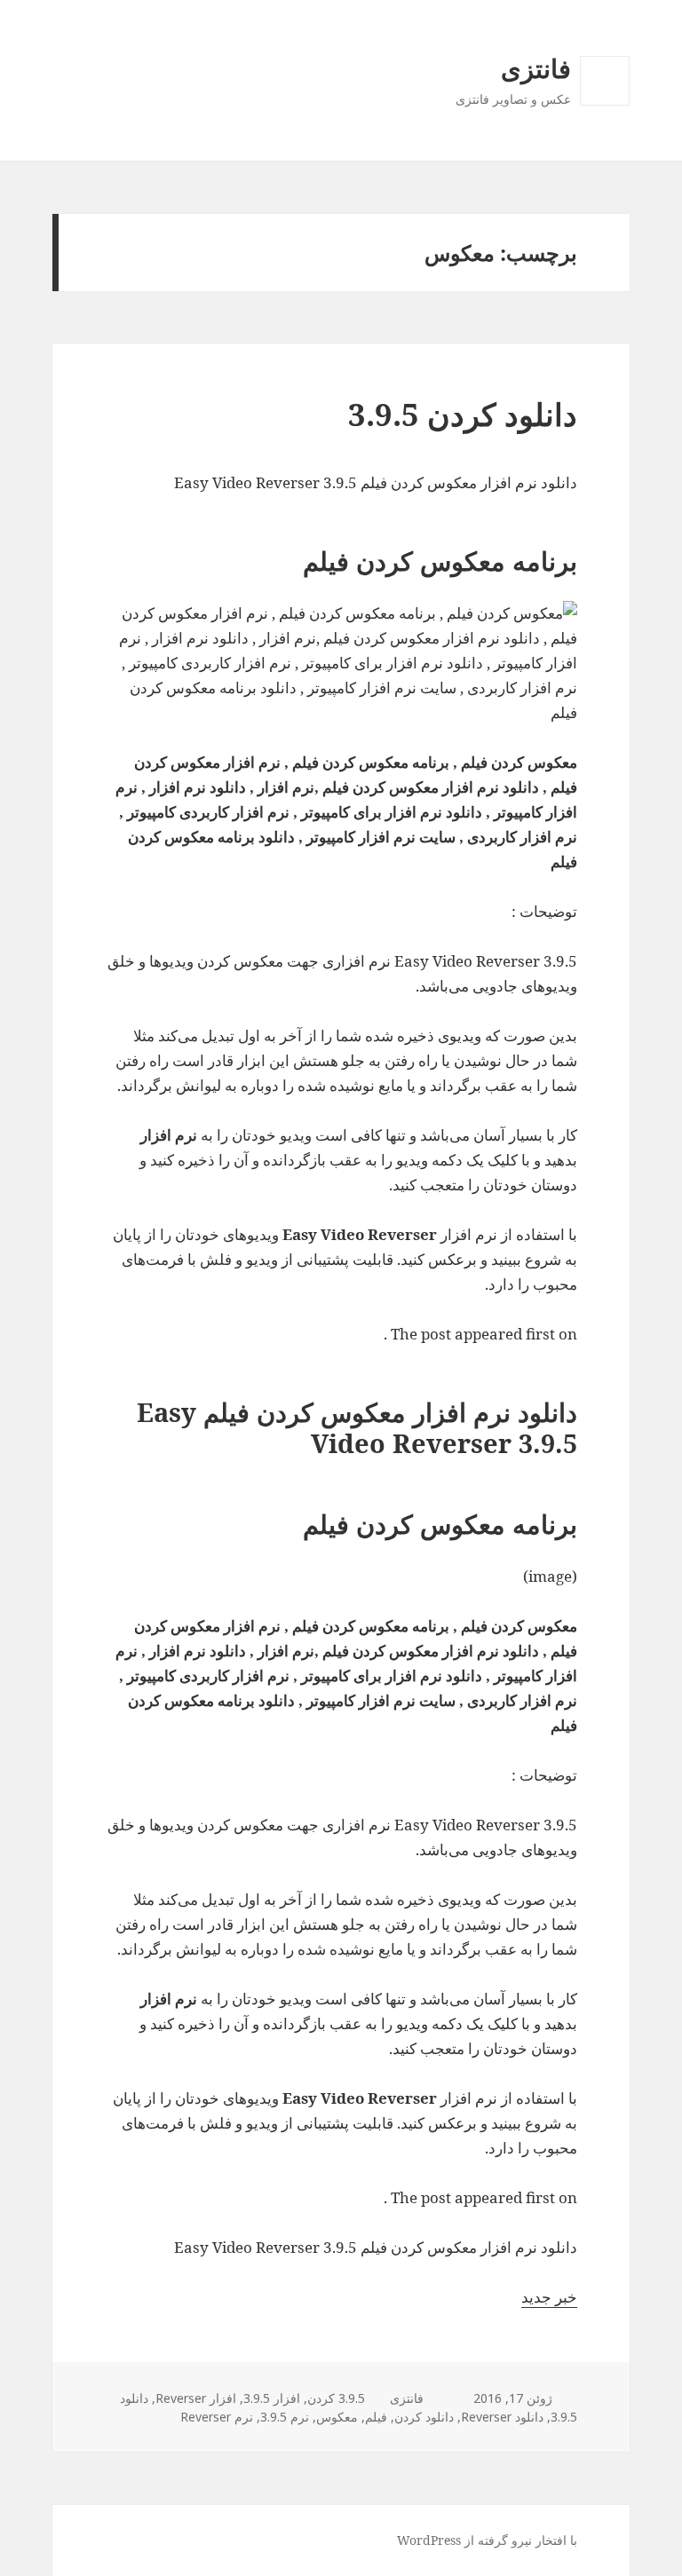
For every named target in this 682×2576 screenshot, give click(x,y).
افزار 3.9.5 (272, 2398)
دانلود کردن (424, 2417)
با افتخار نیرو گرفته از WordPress (487, 2540)
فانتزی (536, 68)
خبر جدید (549, 2297)
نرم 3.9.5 (285, 2417)
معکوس (337, 2417)
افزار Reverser (196, 2398)
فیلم (376, 2417)
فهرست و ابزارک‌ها (604, 105)
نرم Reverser (217, 2417)
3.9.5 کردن (336, 2398)
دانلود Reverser (502, 2417)
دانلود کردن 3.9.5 (463, 414)
